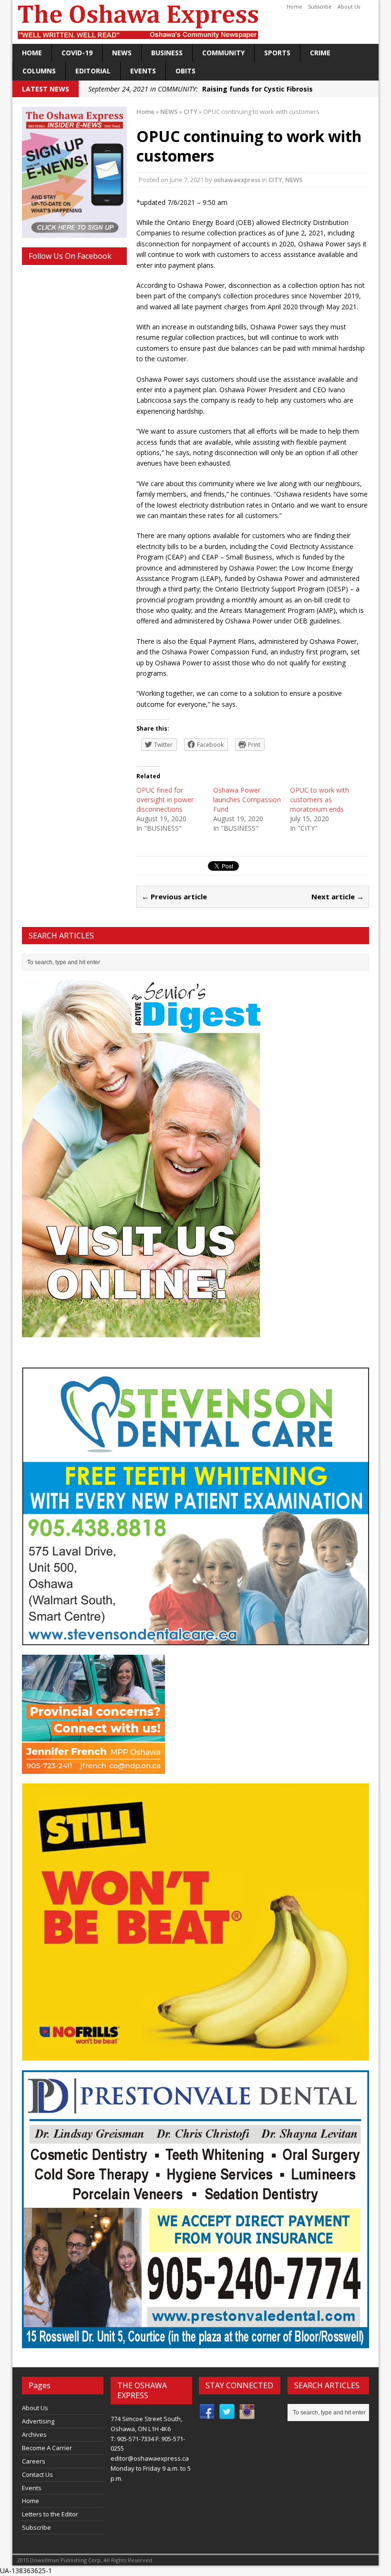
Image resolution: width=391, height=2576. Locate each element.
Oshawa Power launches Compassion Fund (247, 799)
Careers (34, 2461)
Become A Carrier (47, 2448)
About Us (349, 7)
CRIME (320, 53)
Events (143, 71)
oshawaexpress (237, 180)
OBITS (185, 71)
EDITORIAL (93, 71)
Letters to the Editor (50, 2514)
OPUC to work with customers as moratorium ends (319, 799)
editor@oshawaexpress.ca (150, 2458)
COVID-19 (77, 53)
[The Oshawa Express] (195, 22)
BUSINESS (167, 53)
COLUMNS (39, 71)
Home (294, 7)
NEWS (122, 53)
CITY (275, 180)
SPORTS (277, 53)
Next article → (338, 896)
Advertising (38, 2421)
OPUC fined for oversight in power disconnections (165, 799)
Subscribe (320, 7)
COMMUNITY (223, 53)
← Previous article (174, 896)
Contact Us (37, 2474)
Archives (34, 2434)
